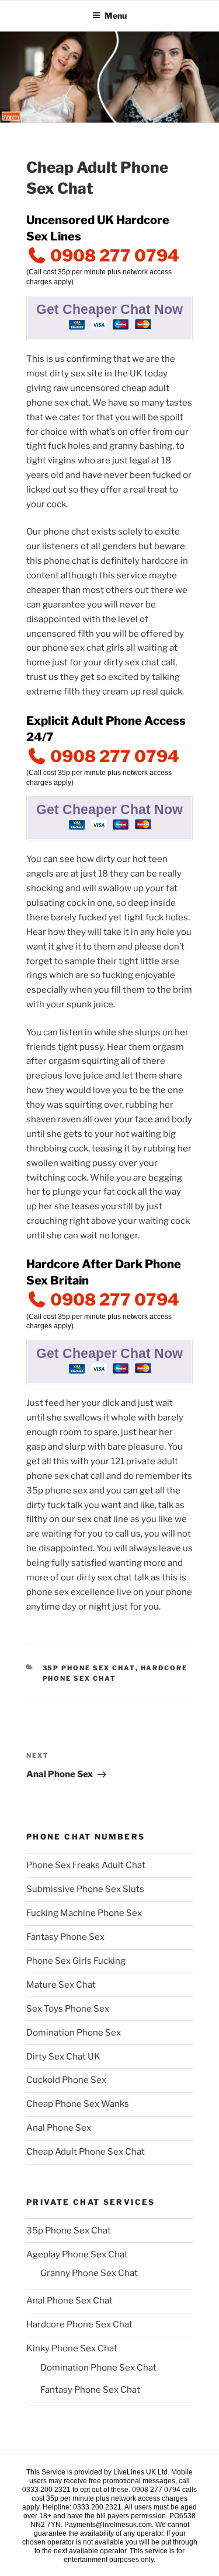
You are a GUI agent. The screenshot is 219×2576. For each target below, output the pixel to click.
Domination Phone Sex (74, 2033)
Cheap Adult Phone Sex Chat (86, 2152)
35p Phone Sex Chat (89, 1668)
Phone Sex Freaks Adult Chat (86, 1865)
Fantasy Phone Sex (65, 1937)
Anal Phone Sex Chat (69, 2301)
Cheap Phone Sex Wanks (78, 2104)
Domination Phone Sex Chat (98, 2368)
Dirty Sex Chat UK (63, 2057)
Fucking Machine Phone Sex (84, 1913)
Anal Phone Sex (59, 2128)
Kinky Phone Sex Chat (72, 2348)
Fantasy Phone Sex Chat (90, 2390)
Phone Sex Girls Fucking (76, 1961)
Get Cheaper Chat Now (109, 310)
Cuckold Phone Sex (66, 2080)
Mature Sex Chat (61, 1985)
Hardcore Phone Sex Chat (79, 2324)
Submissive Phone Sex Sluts (85, 1889)
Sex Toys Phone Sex (68, 2009)
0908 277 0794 (113, 256)
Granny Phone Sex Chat (89, 2273)
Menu (116, 15)
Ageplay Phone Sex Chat (77, 2254)
